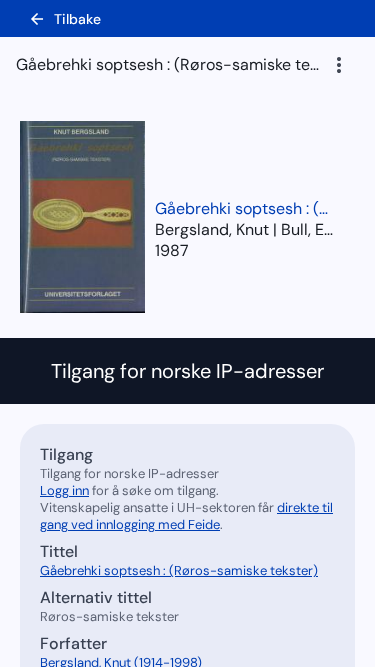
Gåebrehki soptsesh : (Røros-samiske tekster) (245, 208)
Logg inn (64, 490)
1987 (172, 250)
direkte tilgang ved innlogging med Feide (186, 516)
